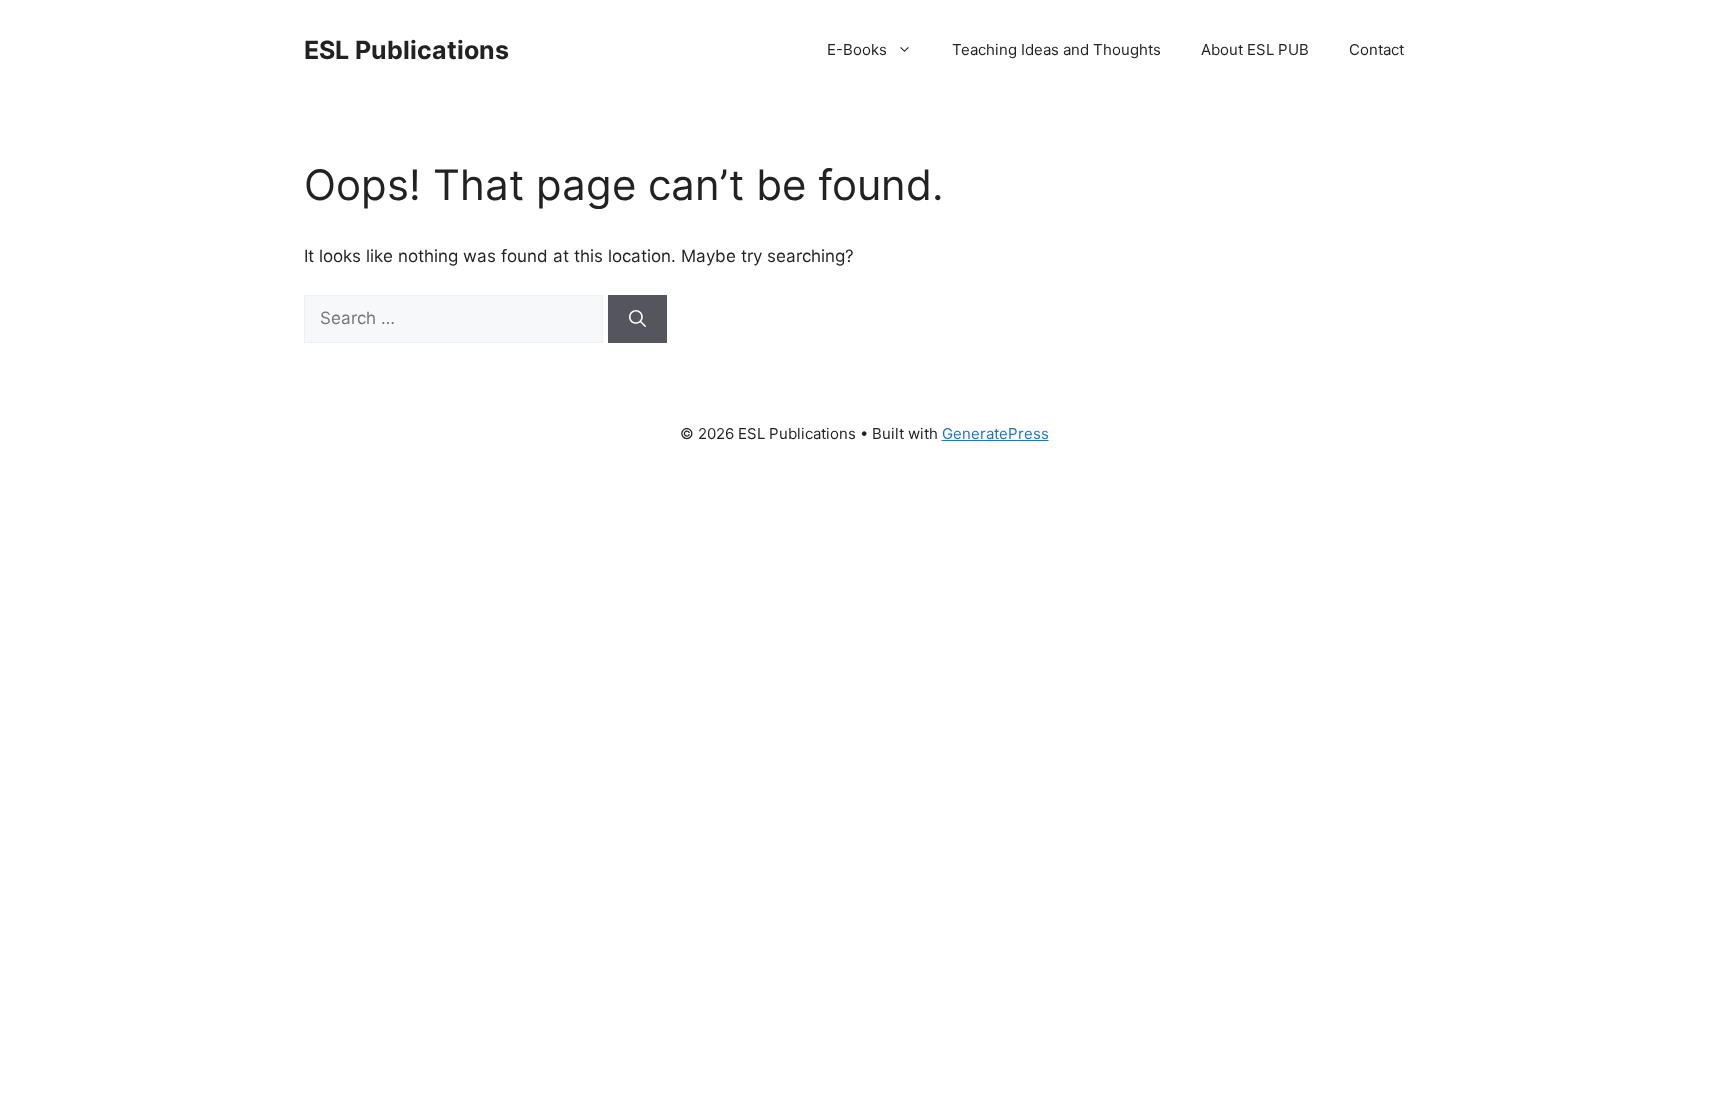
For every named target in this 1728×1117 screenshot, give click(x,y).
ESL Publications (406, 50)
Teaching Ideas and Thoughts (1056, 49)
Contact (1376, 49)
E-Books (857, 49)
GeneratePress (995, 433)
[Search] (637, 319)
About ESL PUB (1255, 49)
